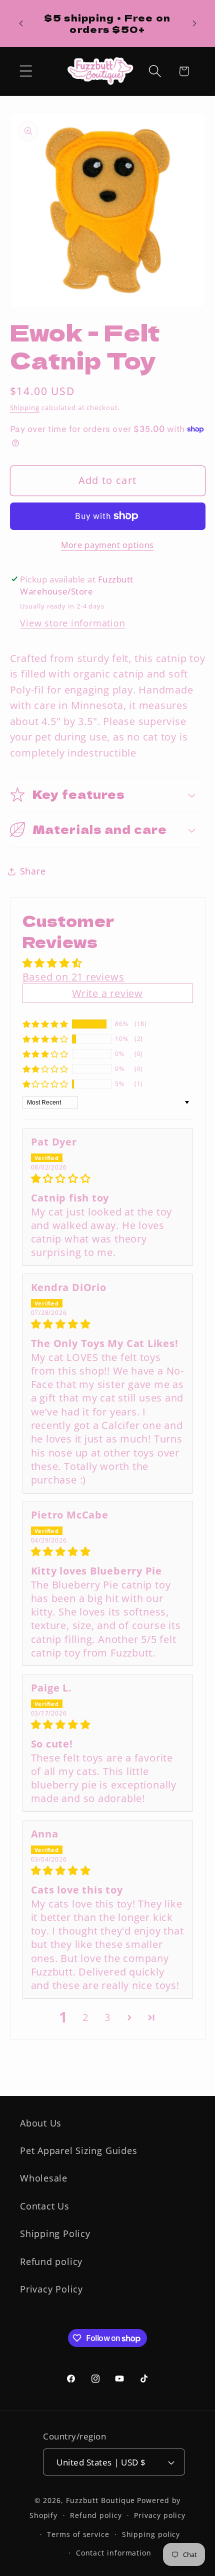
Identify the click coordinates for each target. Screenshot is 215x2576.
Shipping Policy (55, 2233)
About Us (41, 2123)
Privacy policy (160, 2515)
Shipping (25, 407)
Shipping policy (151, 2534)
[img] (108, 1178)
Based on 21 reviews (73, 977)
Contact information (114, 2553)
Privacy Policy (51, 2289)
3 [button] (107, 2017)
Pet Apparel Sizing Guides (79, 2150)
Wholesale (44, 2178)
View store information (72, 623)
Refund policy (51, 2261)
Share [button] (33, 871)
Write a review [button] (107, 993)
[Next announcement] (194, 23)
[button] (26, 71)
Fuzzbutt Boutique (100, 2500)
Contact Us (45, 2206)
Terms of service (78, 2534)
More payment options (107, 545)
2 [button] (85, 2017)
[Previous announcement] (21, 23)
